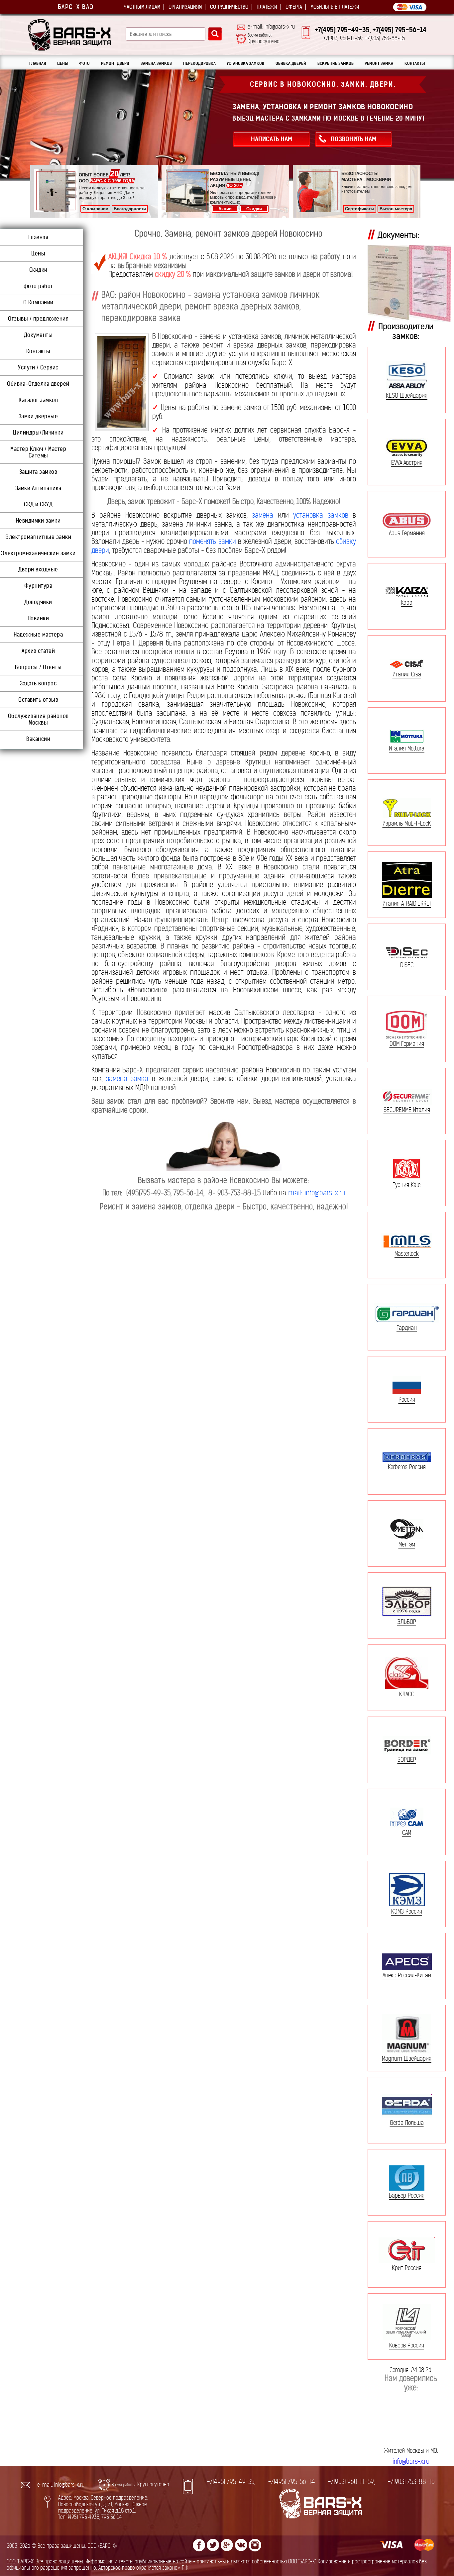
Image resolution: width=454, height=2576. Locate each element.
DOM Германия (407, 1043)
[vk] (241, 2545)
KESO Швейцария (407, 396)
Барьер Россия (407, 2195)
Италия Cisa (407, 674)
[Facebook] (199, 2545)
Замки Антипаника (38, 488)
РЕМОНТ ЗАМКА (379, 63)
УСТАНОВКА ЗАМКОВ (245, 63)
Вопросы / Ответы (38, 667)
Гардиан (407, 1328)
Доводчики (38, 602)
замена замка (127, 1079)
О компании (95, 209)
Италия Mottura (407, 748)
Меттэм (407, 1544)
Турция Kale (407, 1185)
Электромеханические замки (38, 553)
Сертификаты (360, 209)
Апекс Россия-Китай (407, 1975)
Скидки (254, 209)
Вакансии (38, 739)
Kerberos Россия (407, 1467)
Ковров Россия (407, 2345)
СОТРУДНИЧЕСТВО (229, 7)
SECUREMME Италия (407, 1110)
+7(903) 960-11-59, (351, 2482)
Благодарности (130, 209)
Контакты (38, 351)
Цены (38, 253)
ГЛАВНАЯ (38, 63)
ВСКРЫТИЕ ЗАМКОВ (336, 63)
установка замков (321, 515)
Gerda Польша (407, 2123)
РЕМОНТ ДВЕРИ (115, 63)
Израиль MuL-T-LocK (407, 823)
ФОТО (84, 63)
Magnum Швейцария (407, 2059)
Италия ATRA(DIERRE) (407, 903)
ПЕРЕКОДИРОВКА (199, 63)
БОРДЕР (407, 1759)
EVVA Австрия (407, 462)
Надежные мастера (38, 635)
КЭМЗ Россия (407, 1911)
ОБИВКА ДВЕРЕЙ (291, 63)
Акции (225, 209)
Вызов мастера (396, 209)
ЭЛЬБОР (407, 1622)
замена (263, 515)
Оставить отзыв (38, 700)
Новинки (38, 618)
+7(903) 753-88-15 (411, 2482)
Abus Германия (407, 533)
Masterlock (407, 1253)
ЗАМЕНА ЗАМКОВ (156, 63)
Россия (407, 1399)
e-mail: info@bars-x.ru (271, 27)
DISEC (407, 965)
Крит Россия (407, 2268)
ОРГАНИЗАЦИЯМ (185, 7)
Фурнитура (38, 586)
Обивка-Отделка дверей (38, 384)
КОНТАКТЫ (415, 63)
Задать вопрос (38, 683)
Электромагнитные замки (38, 537)
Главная (38, 237)
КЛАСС (407, 1694)
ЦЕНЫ (63, 63)
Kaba (407, 602)
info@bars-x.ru (411, 2462)
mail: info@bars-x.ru (317, 1193)
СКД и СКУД (38, 504)
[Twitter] (213, 2545)
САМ (407, 1833)
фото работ (38, 286)
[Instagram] (255, 2545)
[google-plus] (227, 2545)
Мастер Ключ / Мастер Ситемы (38, 452)
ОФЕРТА (294, 7)
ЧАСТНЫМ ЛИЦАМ (142, 7)
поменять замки (212, 541)
